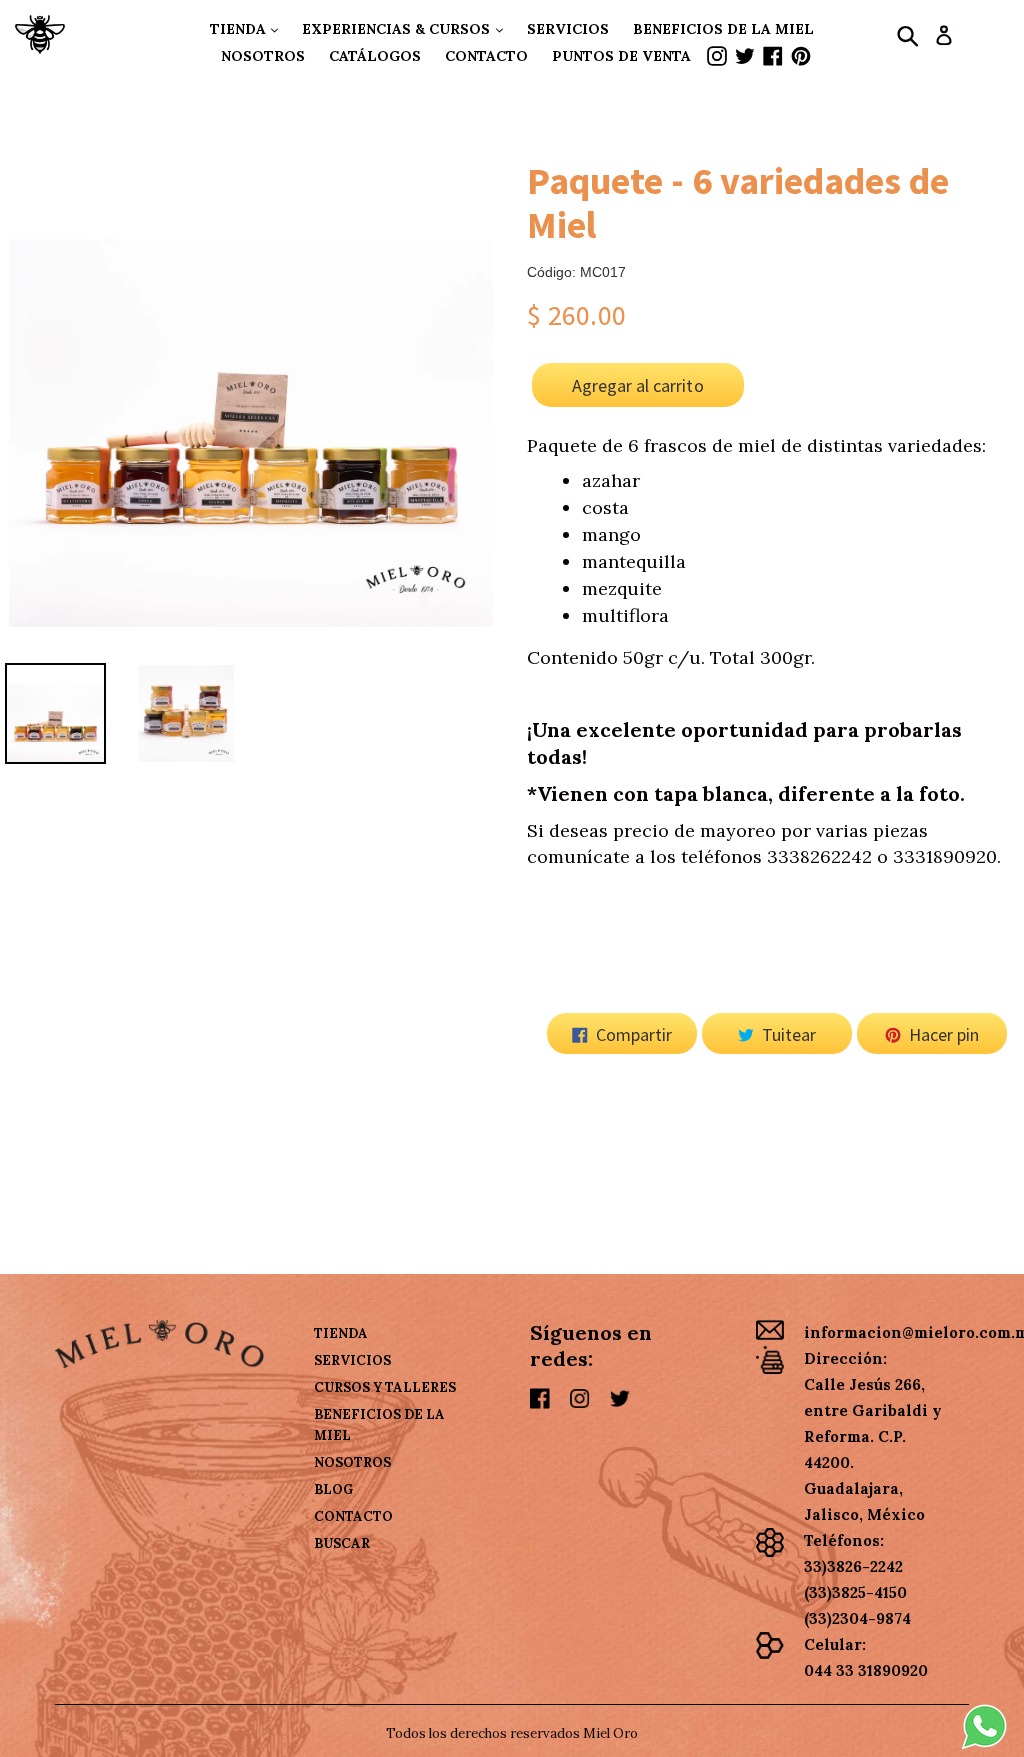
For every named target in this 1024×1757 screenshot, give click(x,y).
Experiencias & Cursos (398, 29)
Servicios (568, 29)
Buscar (342, 1543)
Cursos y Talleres (385, 1387)
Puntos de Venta (621, 56)
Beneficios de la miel (723, 29)
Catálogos (375, 56)
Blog (333, 1489)
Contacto (486, 56)
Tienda (240, 29)
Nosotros (263, 56)
